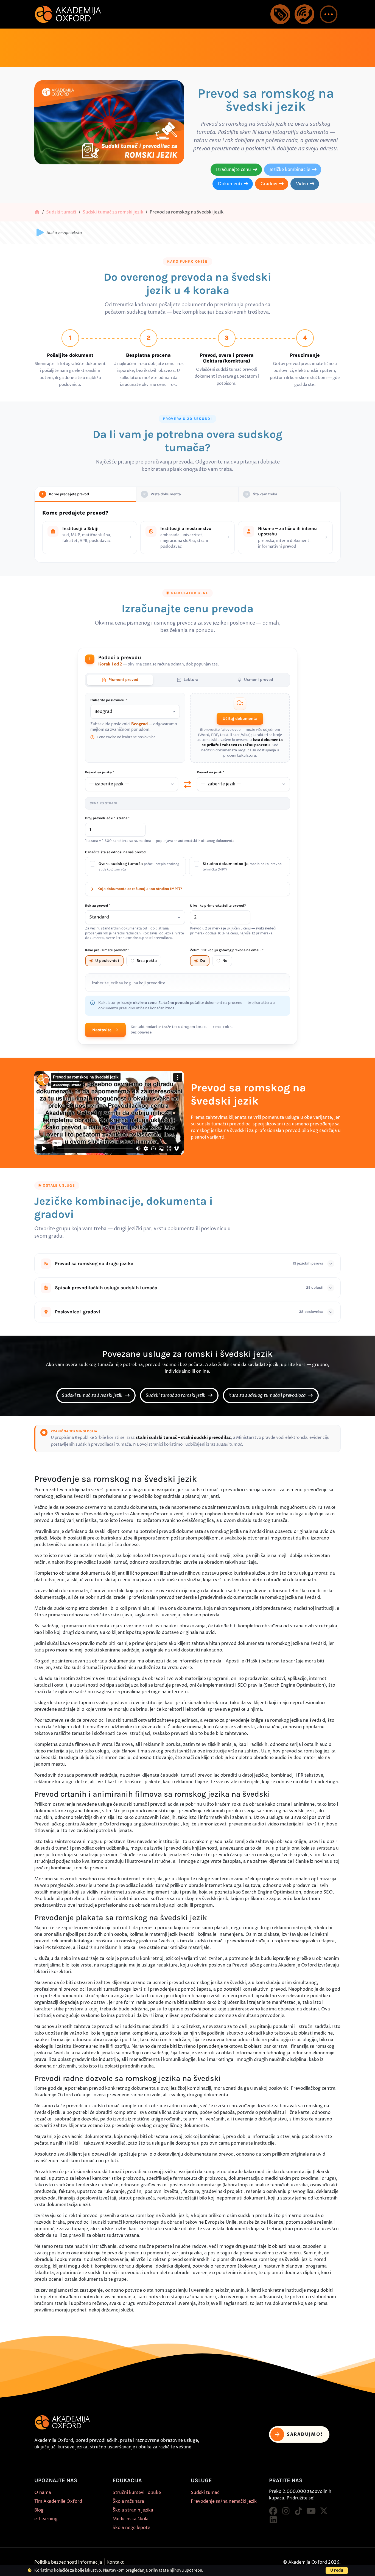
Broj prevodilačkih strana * (107, 818)
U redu (337, 2570)
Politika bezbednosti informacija (68, 2562)
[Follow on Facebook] (273, 2511)
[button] (329, 14)
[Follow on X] (324, 2511)
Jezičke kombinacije (290, 170)
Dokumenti (230, 184)
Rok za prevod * (98, 906)
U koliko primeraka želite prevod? (218, 906)
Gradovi (269, 184)
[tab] (120, 680)
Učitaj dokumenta (240, 719)
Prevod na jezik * (210, 772)
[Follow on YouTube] (311, 2511)
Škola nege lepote (131, 2528)
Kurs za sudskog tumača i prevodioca (268, 1395)
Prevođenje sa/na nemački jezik (224, 2501)
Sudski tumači (61, 212)
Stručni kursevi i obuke (137, 2493)
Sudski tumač (205, 2493)
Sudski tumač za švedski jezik (93, 1395)
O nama (43, 2493)
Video (302, 184)
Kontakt (115, 2562)
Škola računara (128, 2501)
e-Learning (46, 2519)
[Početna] (37, 212)
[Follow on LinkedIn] (273, 2520)
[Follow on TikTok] (298, 2511)
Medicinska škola (131, 2519)
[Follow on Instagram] (286, 2511)
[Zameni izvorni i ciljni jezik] (187, 785)
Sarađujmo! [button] (305, 2434)
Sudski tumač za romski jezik (113, 212)
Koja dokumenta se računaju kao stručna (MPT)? (140, 889)
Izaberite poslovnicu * (109, 700)
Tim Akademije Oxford (58, 2501)
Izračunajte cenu (233, 170)
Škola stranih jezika (133, 2510)
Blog (39, 2510)
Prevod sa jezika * (100, 772)
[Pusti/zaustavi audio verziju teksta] (40, 233)
